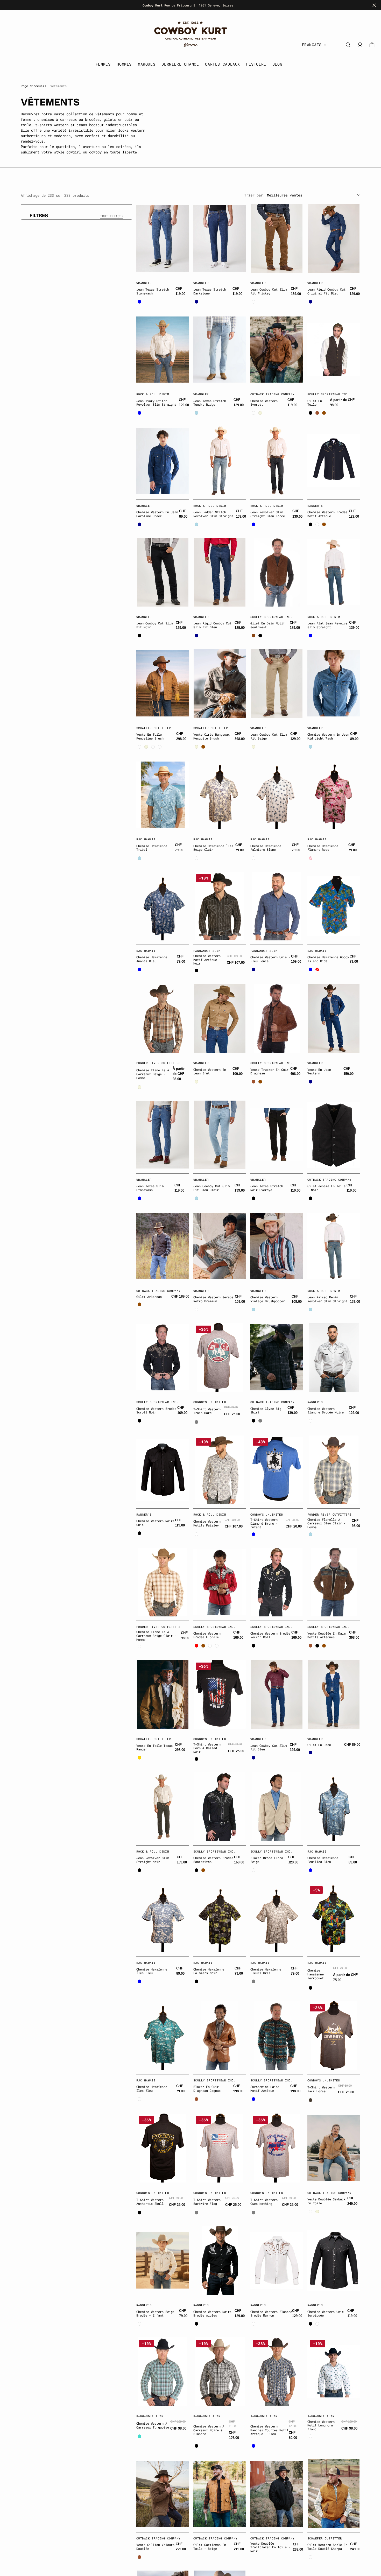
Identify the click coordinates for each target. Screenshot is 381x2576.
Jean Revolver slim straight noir (153, 1860)
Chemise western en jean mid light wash (328, 736)
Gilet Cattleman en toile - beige (210, 2547)
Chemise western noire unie (155, 1523)
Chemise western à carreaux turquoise (153, 2425)
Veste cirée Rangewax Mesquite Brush (211, 736)
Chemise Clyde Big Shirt (266, 1410)
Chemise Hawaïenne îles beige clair (213, 848)
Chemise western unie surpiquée (326, 2314)
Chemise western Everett (264, 403)
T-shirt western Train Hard (207, 1411)
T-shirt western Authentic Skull (150, 2202)
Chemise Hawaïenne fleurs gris (266, 1971)
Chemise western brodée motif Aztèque (327, 514)
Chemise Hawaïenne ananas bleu (152, 959)
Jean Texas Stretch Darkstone (210, 291)
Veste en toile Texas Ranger (154, 1747)
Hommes (124, 64)
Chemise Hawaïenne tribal (152, 848)
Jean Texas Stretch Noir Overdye (267, 1188)
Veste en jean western (319, 1071)
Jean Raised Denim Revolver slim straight (327, 1299)
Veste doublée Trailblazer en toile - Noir (270, 2547)
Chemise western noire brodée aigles (212, 2314)
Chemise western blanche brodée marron (271, 2314)
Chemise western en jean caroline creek (157, 514)
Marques (147, 64)
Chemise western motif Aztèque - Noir (207, 959)
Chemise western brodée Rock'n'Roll (270, 1635)
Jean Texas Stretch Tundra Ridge (210, 403)
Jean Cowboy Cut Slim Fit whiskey (269, 291)
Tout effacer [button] (112, 216)
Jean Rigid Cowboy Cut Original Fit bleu (326, 291)
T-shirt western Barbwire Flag (207, 2202)
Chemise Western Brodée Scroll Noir (156, 1410)
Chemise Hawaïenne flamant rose (323, 848)
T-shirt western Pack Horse (321, 2089)
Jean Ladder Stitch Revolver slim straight (213, 514)
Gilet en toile (315, 403)
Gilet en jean (319, 1745)
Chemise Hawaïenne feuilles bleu (323, 1860)
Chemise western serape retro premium (213, 1299)
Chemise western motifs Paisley (207, 1523)
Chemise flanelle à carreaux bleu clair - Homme (326, 1523)
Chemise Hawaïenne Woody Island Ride (328, 959)
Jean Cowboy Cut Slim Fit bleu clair (211, 1188)
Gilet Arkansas (149, 1297)
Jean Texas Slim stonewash (150, 1188)
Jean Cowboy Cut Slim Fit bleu (269, 1747)
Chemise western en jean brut (210, 1071)
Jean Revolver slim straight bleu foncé (268, 514)
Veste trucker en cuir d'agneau (269, 1071)
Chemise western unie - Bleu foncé (270, 959)
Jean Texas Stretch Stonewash (153, 291)
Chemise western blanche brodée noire (326, 1410)
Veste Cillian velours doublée (155, 2547)
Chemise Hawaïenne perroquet (316, 1974)
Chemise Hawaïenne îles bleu (152, 1971)
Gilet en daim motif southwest (268, 625)
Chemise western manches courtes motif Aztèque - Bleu (269, 2430)
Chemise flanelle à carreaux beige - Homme (153, 1074)
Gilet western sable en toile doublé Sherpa (327, 2547)
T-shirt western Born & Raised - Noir (207, 1748)
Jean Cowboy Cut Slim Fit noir (154, 625)
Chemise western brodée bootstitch (213, 1860)
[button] (372, 45)
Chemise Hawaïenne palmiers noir (209, 1971)
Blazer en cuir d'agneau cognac (207, 2089)
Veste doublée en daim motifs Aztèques (326, 1635)
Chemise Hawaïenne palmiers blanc (266, 848)
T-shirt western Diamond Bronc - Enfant (264, 1523)
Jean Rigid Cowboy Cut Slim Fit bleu (212, 625)
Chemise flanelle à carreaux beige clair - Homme (156, 1635)
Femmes (103, 64)
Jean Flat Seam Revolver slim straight (328, 625)
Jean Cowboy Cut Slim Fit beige (269, 736)
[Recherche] (348, 45)
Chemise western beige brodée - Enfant (155, 2314)
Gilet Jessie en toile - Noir (326, 1188)
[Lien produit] (163, 238)
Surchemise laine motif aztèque (265, 2089)
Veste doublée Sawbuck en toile (326, 2201)
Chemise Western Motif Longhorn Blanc (321, 2425)
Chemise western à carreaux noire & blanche (209, 2430)
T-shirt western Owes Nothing (264, 2202)
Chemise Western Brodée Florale (207, 1635)
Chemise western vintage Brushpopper (268, 1299)
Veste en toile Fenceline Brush (150, 736)
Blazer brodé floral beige (268, 1860)
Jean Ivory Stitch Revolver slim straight (156, 403)
